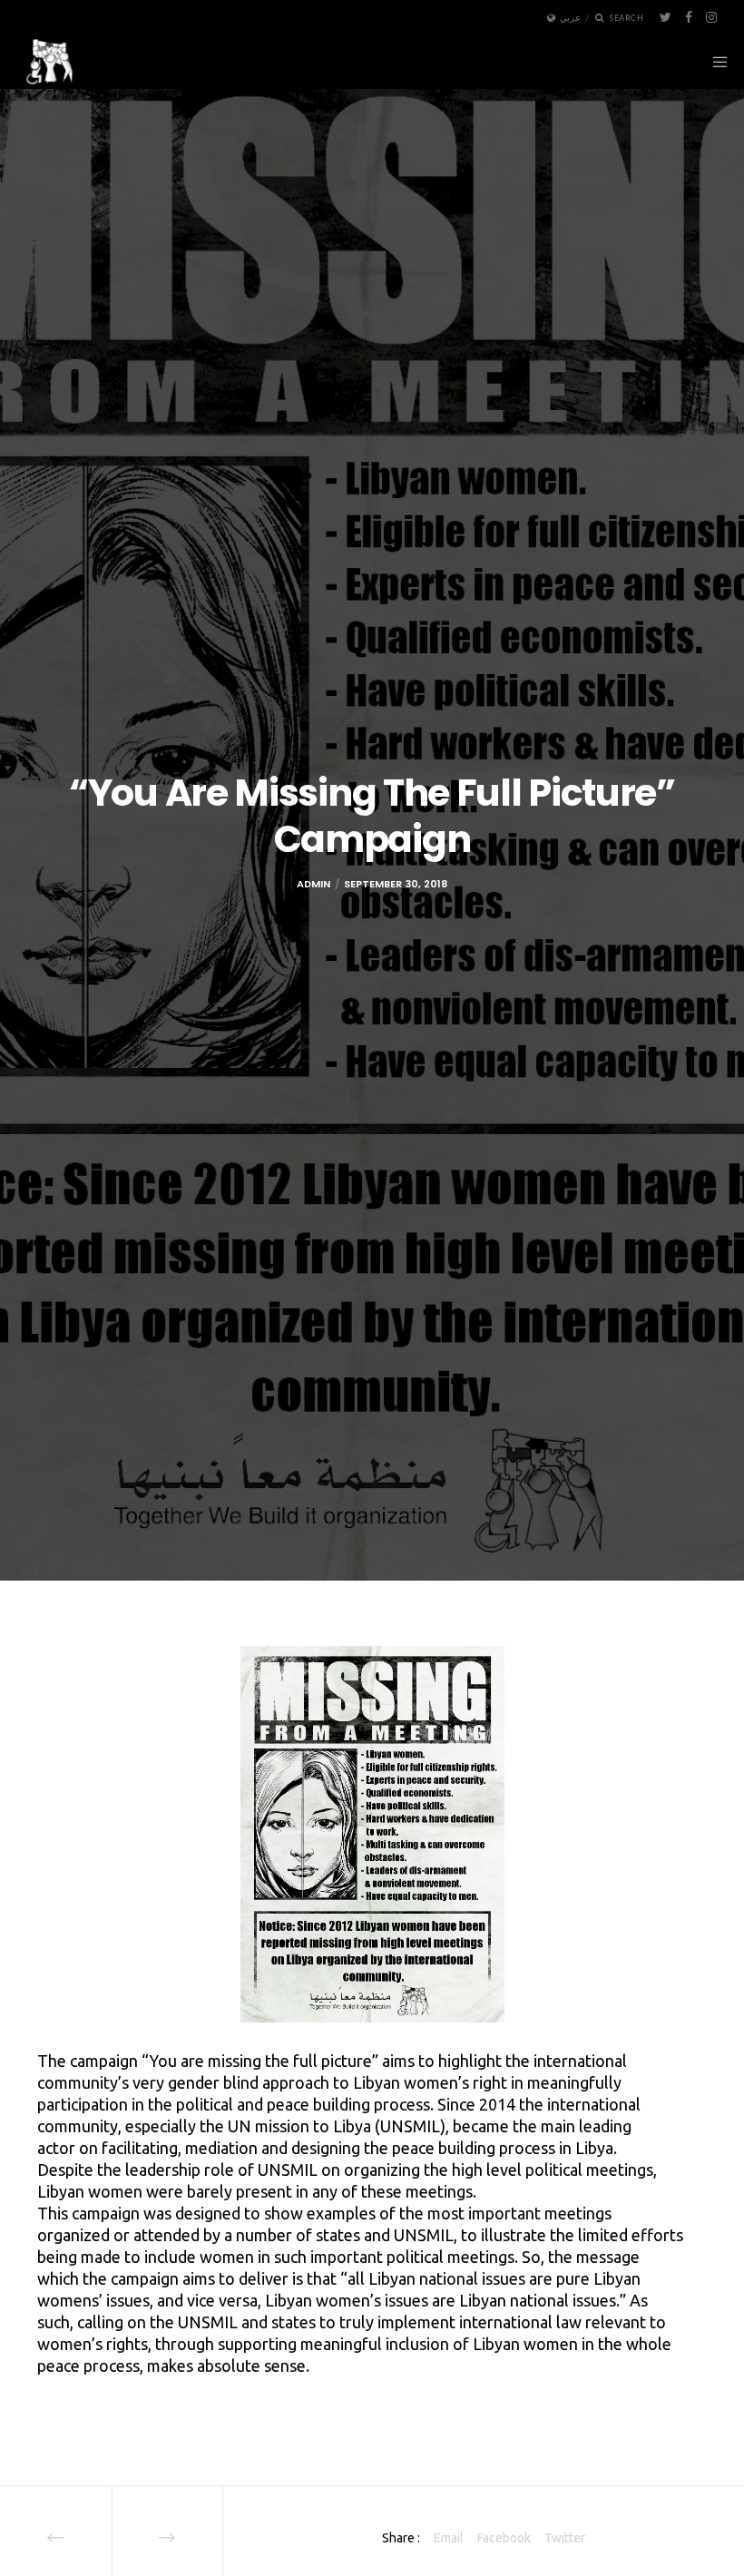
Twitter (565, 2538)
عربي (570, 18)
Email (449, 2538)
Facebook (504, 2538)
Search (626, 18)
